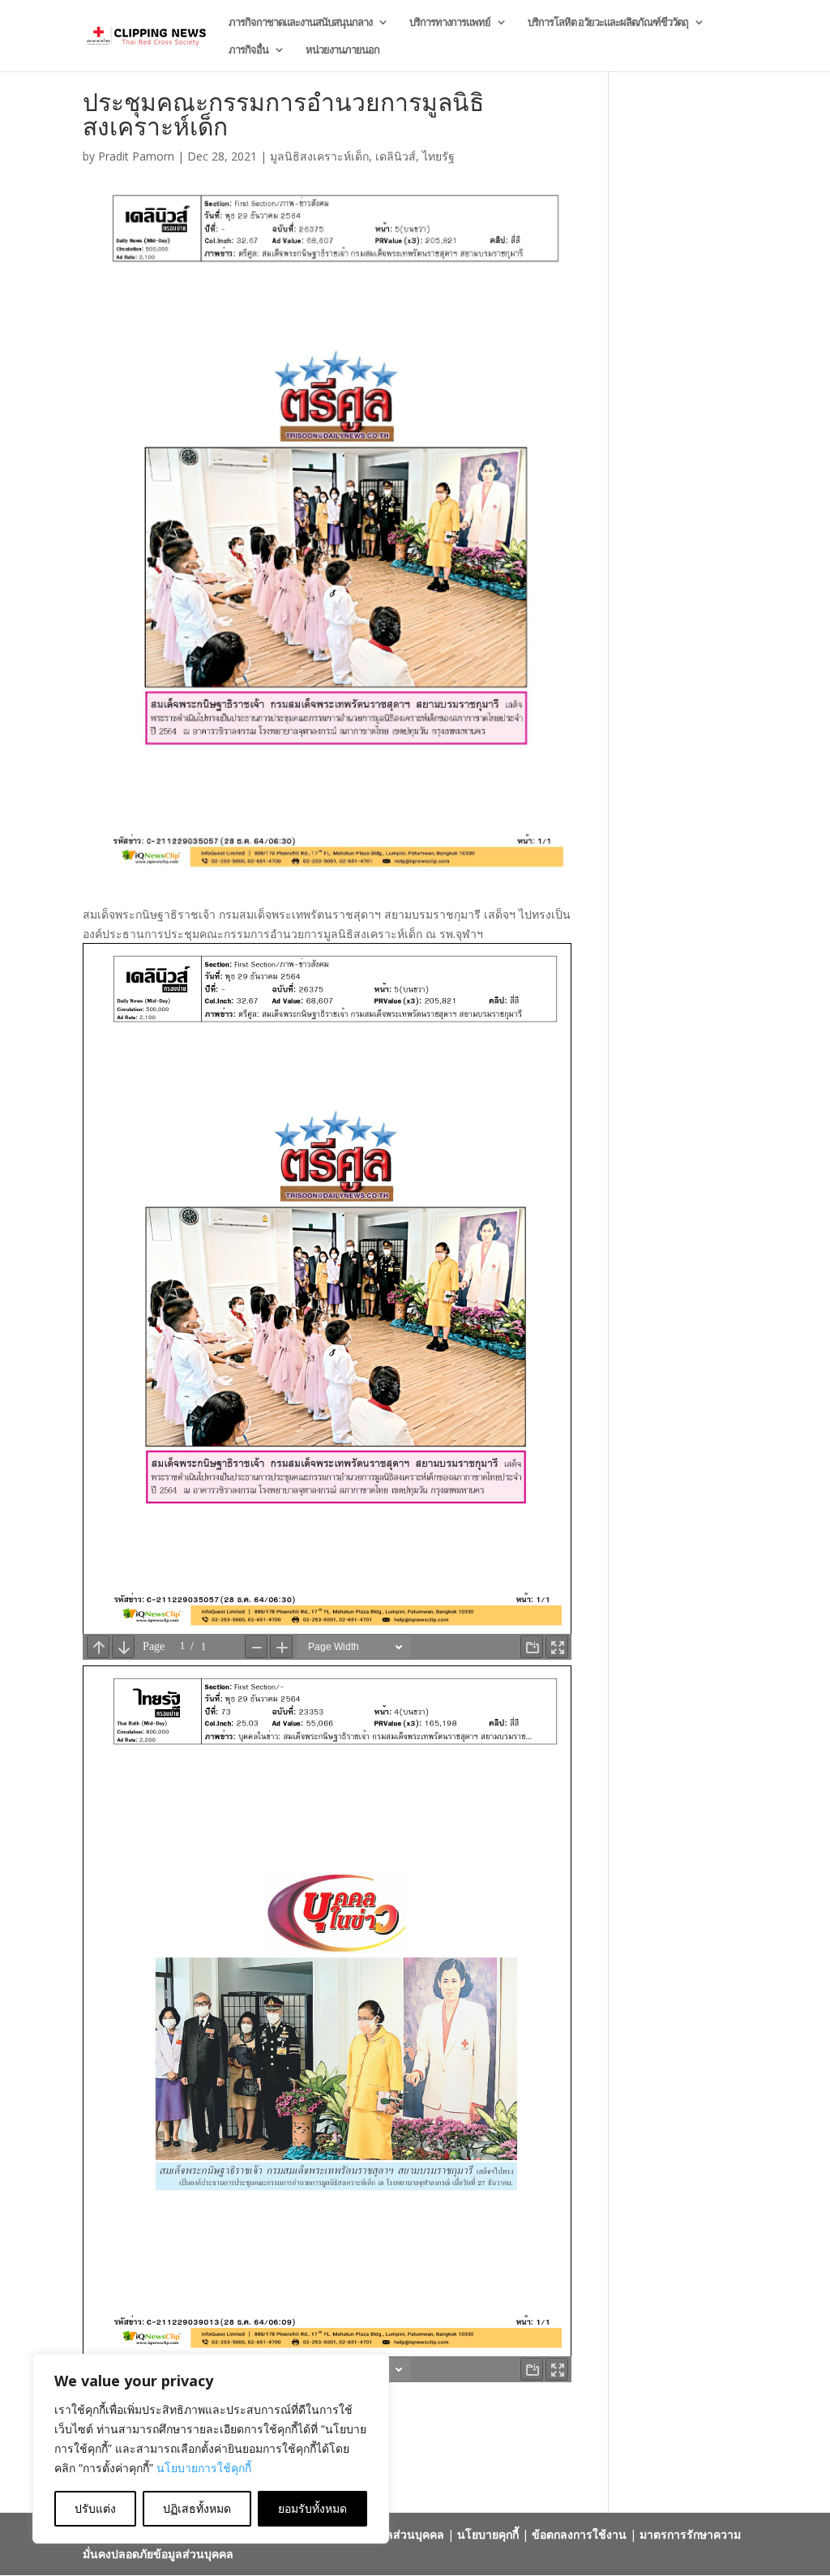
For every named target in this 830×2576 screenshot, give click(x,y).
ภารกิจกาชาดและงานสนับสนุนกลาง (300, 23)
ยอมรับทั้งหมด (312, 2508)
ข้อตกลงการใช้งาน (579, 2534)
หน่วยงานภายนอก (342, 50)
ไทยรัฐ (439, 156)
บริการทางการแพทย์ (450, 23)
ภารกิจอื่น (248, 50)
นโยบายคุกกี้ (488, 2534)
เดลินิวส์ (396, 156)
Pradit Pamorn (136, 156)
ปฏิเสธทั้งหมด (197, 2508)
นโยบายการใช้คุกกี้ (204, 2468)
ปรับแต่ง (95, 2508)
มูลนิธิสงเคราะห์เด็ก (319, 156)
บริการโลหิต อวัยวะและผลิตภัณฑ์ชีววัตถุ (608, 23)
